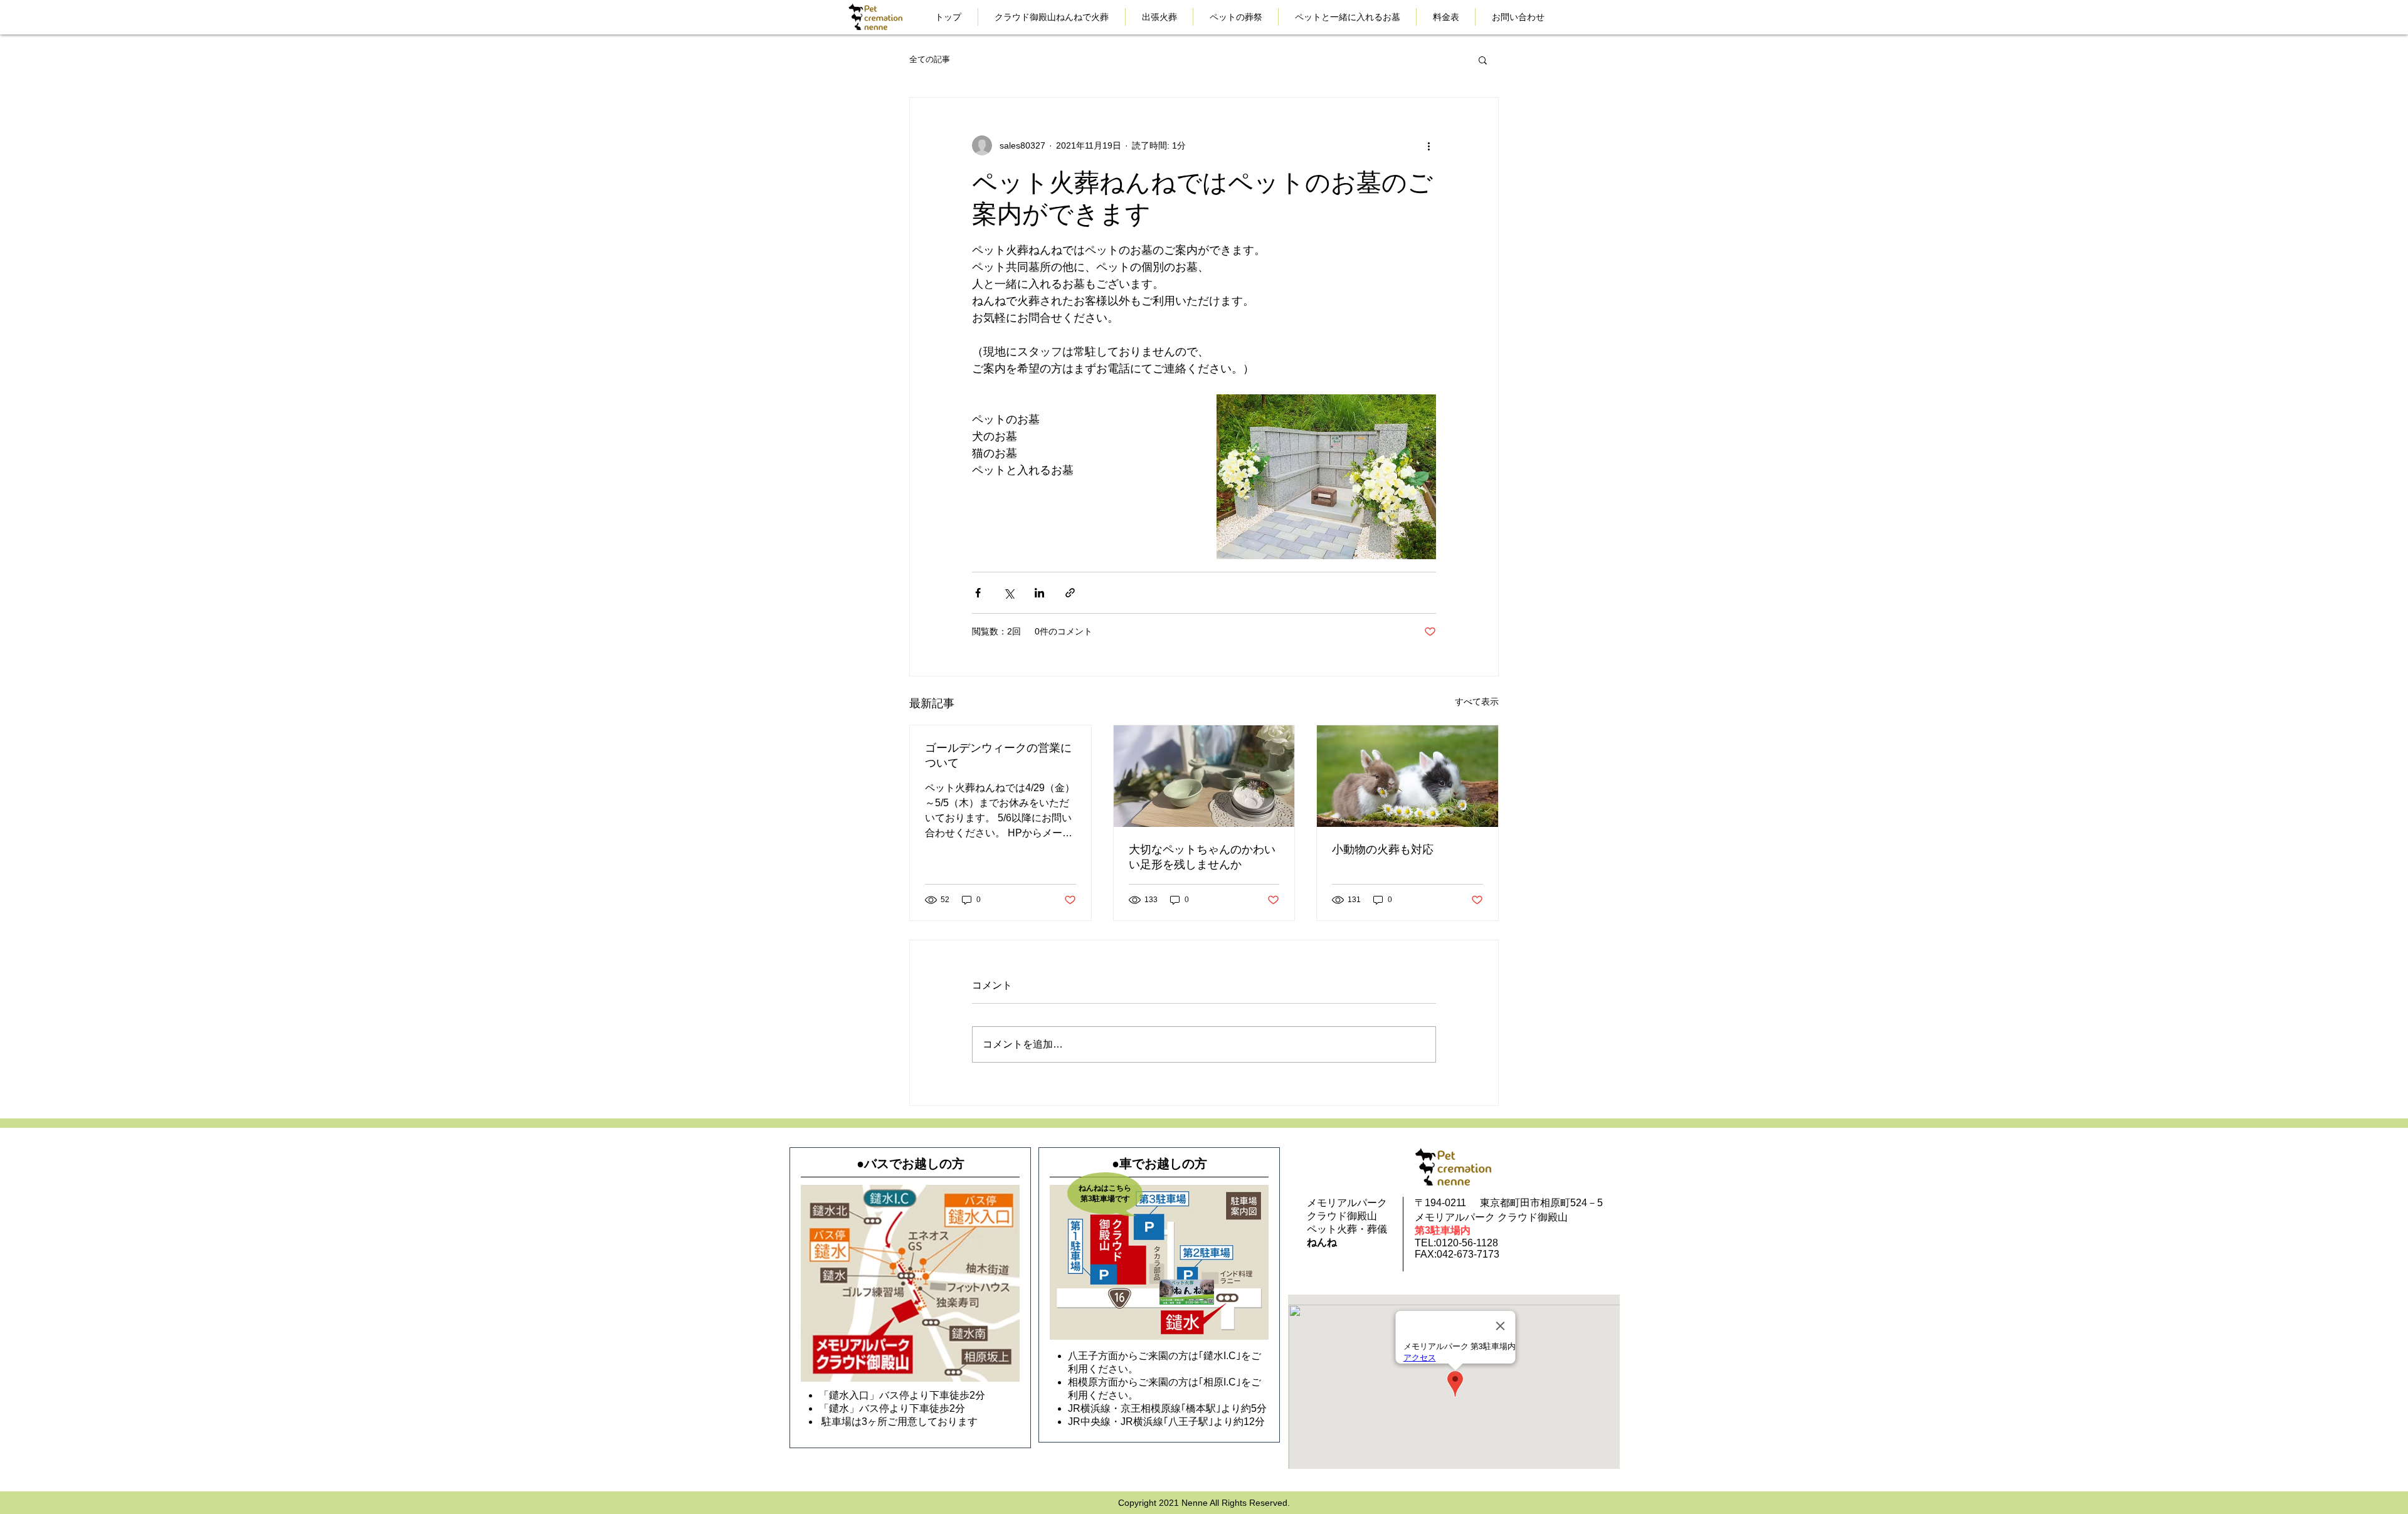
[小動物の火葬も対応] (1407, 776)
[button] (1483, 60)
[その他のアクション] (1428, 145)
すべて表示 (1477, 702)
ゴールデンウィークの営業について (998, 755)
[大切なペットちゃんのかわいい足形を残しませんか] (1204, 776)
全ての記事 (930, 59)
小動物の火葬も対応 (1383, 849)
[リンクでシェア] (1070, 593)
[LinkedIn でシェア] (1039, 593)
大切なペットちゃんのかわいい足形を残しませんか (1202, 857)
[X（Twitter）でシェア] (1009, 593)
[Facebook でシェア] (978, 593)
